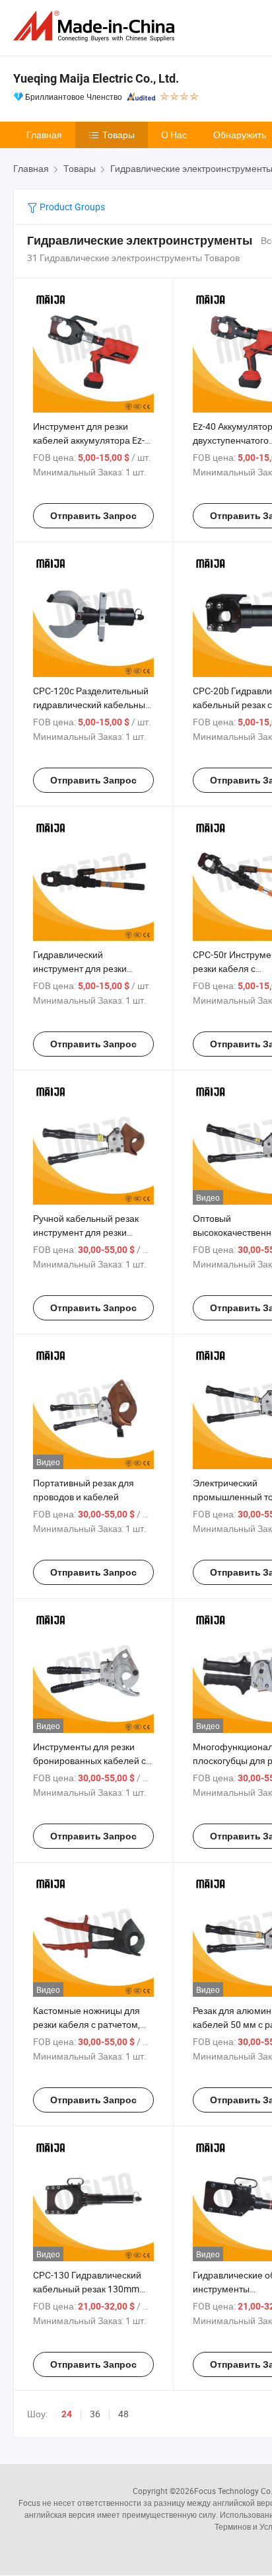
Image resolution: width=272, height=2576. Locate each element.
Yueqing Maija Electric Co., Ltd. (96, 78)
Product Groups (71, 207)
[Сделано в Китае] (96, 26)
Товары (119, 135)
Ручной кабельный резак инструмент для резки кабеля (86, 1232)
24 (67, 2414)
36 (95, 2414)
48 (123, 2414)
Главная (44, 135)
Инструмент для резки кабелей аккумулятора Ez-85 (89, 440)
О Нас (174, 135)
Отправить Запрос (93, 516)
